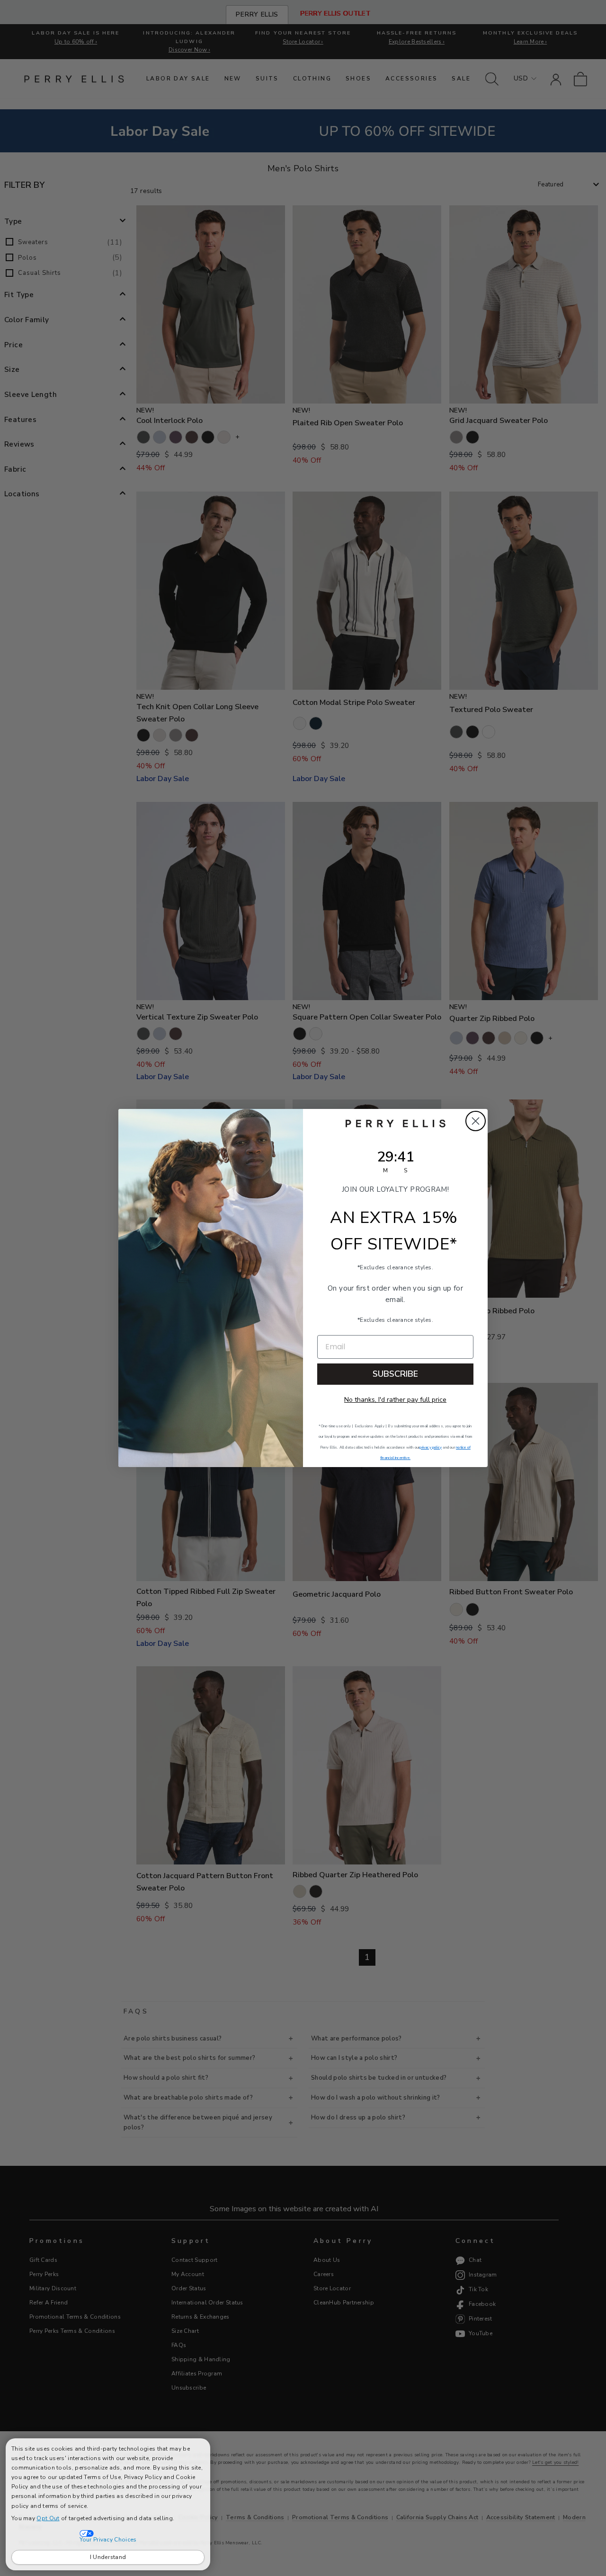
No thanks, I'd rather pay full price (395, 1400)
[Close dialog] (476, 1121)
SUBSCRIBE (395, 1374)
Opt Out (48, 2518)
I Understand (108, 2557)
